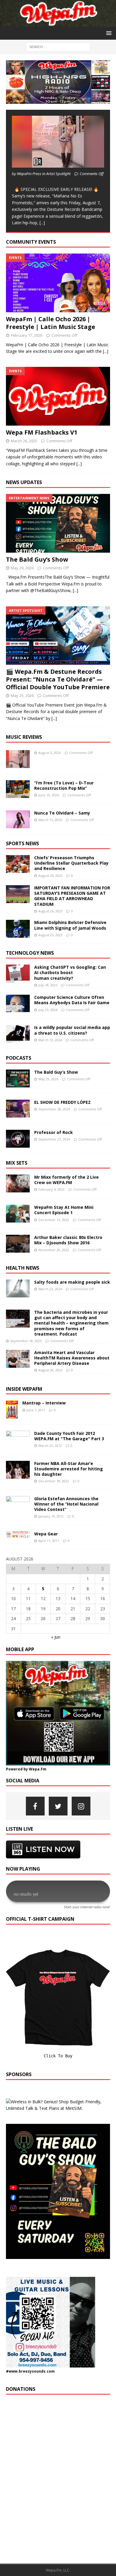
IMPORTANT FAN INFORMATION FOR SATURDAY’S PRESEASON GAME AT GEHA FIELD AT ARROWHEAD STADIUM (72, 896)
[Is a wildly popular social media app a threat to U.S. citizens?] (18, 1034)
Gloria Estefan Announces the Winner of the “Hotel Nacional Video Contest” (66, 1504)
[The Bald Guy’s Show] (58, 523)
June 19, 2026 (49, 795)
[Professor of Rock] (18, 1139)
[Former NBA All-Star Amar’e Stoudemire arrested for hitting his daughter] (18, 1470)
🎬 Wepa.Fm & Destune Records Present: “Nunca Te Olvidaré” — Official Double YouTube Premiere (58, 679)
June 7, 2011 (36, 1410)
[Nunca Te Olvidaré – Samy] (18, 819)
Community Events (31, 242)
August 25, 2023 (50, 935)
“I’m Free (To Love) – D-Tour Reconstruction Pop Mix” (64, 785)
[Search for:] (58, 47)
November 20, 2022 (54, 1250)
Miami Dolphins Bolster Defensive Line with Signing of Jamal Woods (70, 925)
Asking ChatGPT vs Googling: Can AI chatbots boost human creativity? (70, 972)
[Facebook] (35, 1806)
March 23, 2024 (50, 1289)
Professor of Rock (54, 1132)
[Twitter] (58, 1806)
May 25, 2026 (22, 696)
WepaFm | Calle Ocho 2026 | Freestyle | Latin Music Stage (51, 323)
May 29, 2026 (22, 568)
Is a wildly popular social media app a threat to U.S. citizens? (72, 1030)
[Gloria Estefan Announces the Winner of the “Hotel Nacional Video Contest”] (18, 1505)
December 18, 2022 (54, 1481)
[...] (42, 223)
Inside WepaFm (24, 1389)
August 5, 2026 (50, 753)
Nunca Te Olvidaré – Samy (62, 813)
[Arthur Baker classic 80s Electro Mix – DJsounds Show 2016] (18, 1244)
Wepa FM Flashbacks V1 (42, 432)
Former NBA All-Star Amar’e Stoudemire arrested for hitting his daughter (69, 1469)
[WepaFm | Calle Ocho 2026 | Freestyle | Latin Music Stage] (58, 283)
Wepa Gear (46, 1534)
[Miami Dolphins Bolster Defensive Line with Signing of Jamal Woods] (18, 929)
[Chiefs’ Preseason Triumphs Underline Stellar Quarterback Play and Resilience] (18, 864)
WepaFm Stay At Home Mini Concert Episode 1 (64, 1210)
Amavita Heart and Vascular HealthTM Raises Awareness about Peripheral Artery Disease (72, 1358)
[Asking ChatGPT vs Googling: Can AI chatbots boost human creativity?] (18, 973)
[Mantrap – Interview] (12, 1409)
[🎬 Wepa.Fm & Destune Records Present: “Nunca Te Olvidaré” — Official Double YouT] (58, 636)
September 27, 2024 (54, 1139)
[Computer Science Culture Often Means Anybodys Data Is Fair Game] (18, 1004)
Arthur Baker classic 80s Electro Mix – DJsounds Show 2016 (68, 1240)
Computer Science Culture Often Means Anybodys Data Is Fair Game (72, 1000)
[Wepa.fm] (58, 23)
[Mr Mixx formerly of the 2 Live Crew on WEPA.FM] (18, 1183)
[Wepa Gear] (18, 1535)
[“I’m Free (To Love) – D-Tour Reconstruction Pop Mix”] (18, 789)
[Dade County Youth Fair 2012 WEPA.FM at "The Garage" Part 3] (18, 1440)
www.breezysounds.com (32, 2371)
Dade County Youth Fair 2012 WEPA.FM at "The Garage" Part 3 (69, 1436)
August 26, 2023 (50, 876)
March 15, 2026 (50, 820)
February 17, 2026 (26, 335)
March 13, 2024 (50, 1040)
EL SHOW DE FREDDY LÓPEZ (62, 1102)
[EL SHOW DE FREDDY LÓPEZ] (18, 1109)
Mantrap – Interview (44, 1403)
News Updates (24, 482)
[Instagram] (81, 1806)
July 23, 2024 (48, 1010)
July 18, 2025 (48, 985)
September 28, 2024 (54, 1109)
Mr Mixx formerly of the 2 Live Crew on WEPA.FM (66, 1180)
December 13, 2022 (54, 1220)
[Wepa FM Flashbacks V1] (58, 396)
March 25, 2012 (50, 1445)
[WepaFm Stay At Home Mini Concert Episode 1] (18, 1214)
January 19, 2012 (51, 1516)
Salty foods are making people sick (72, 1282)
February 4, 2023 (51, 1189)
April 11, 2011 (49, 1541)
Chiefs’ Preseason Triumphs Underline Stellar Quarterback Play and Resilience (71, 863)
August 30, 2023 (50, 1370)
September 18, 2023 (26, 1341)
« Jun (56, 1637)
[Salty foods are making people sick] (18, 1288)
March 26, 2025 (24, 441)
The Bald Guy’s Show (37, 559)
